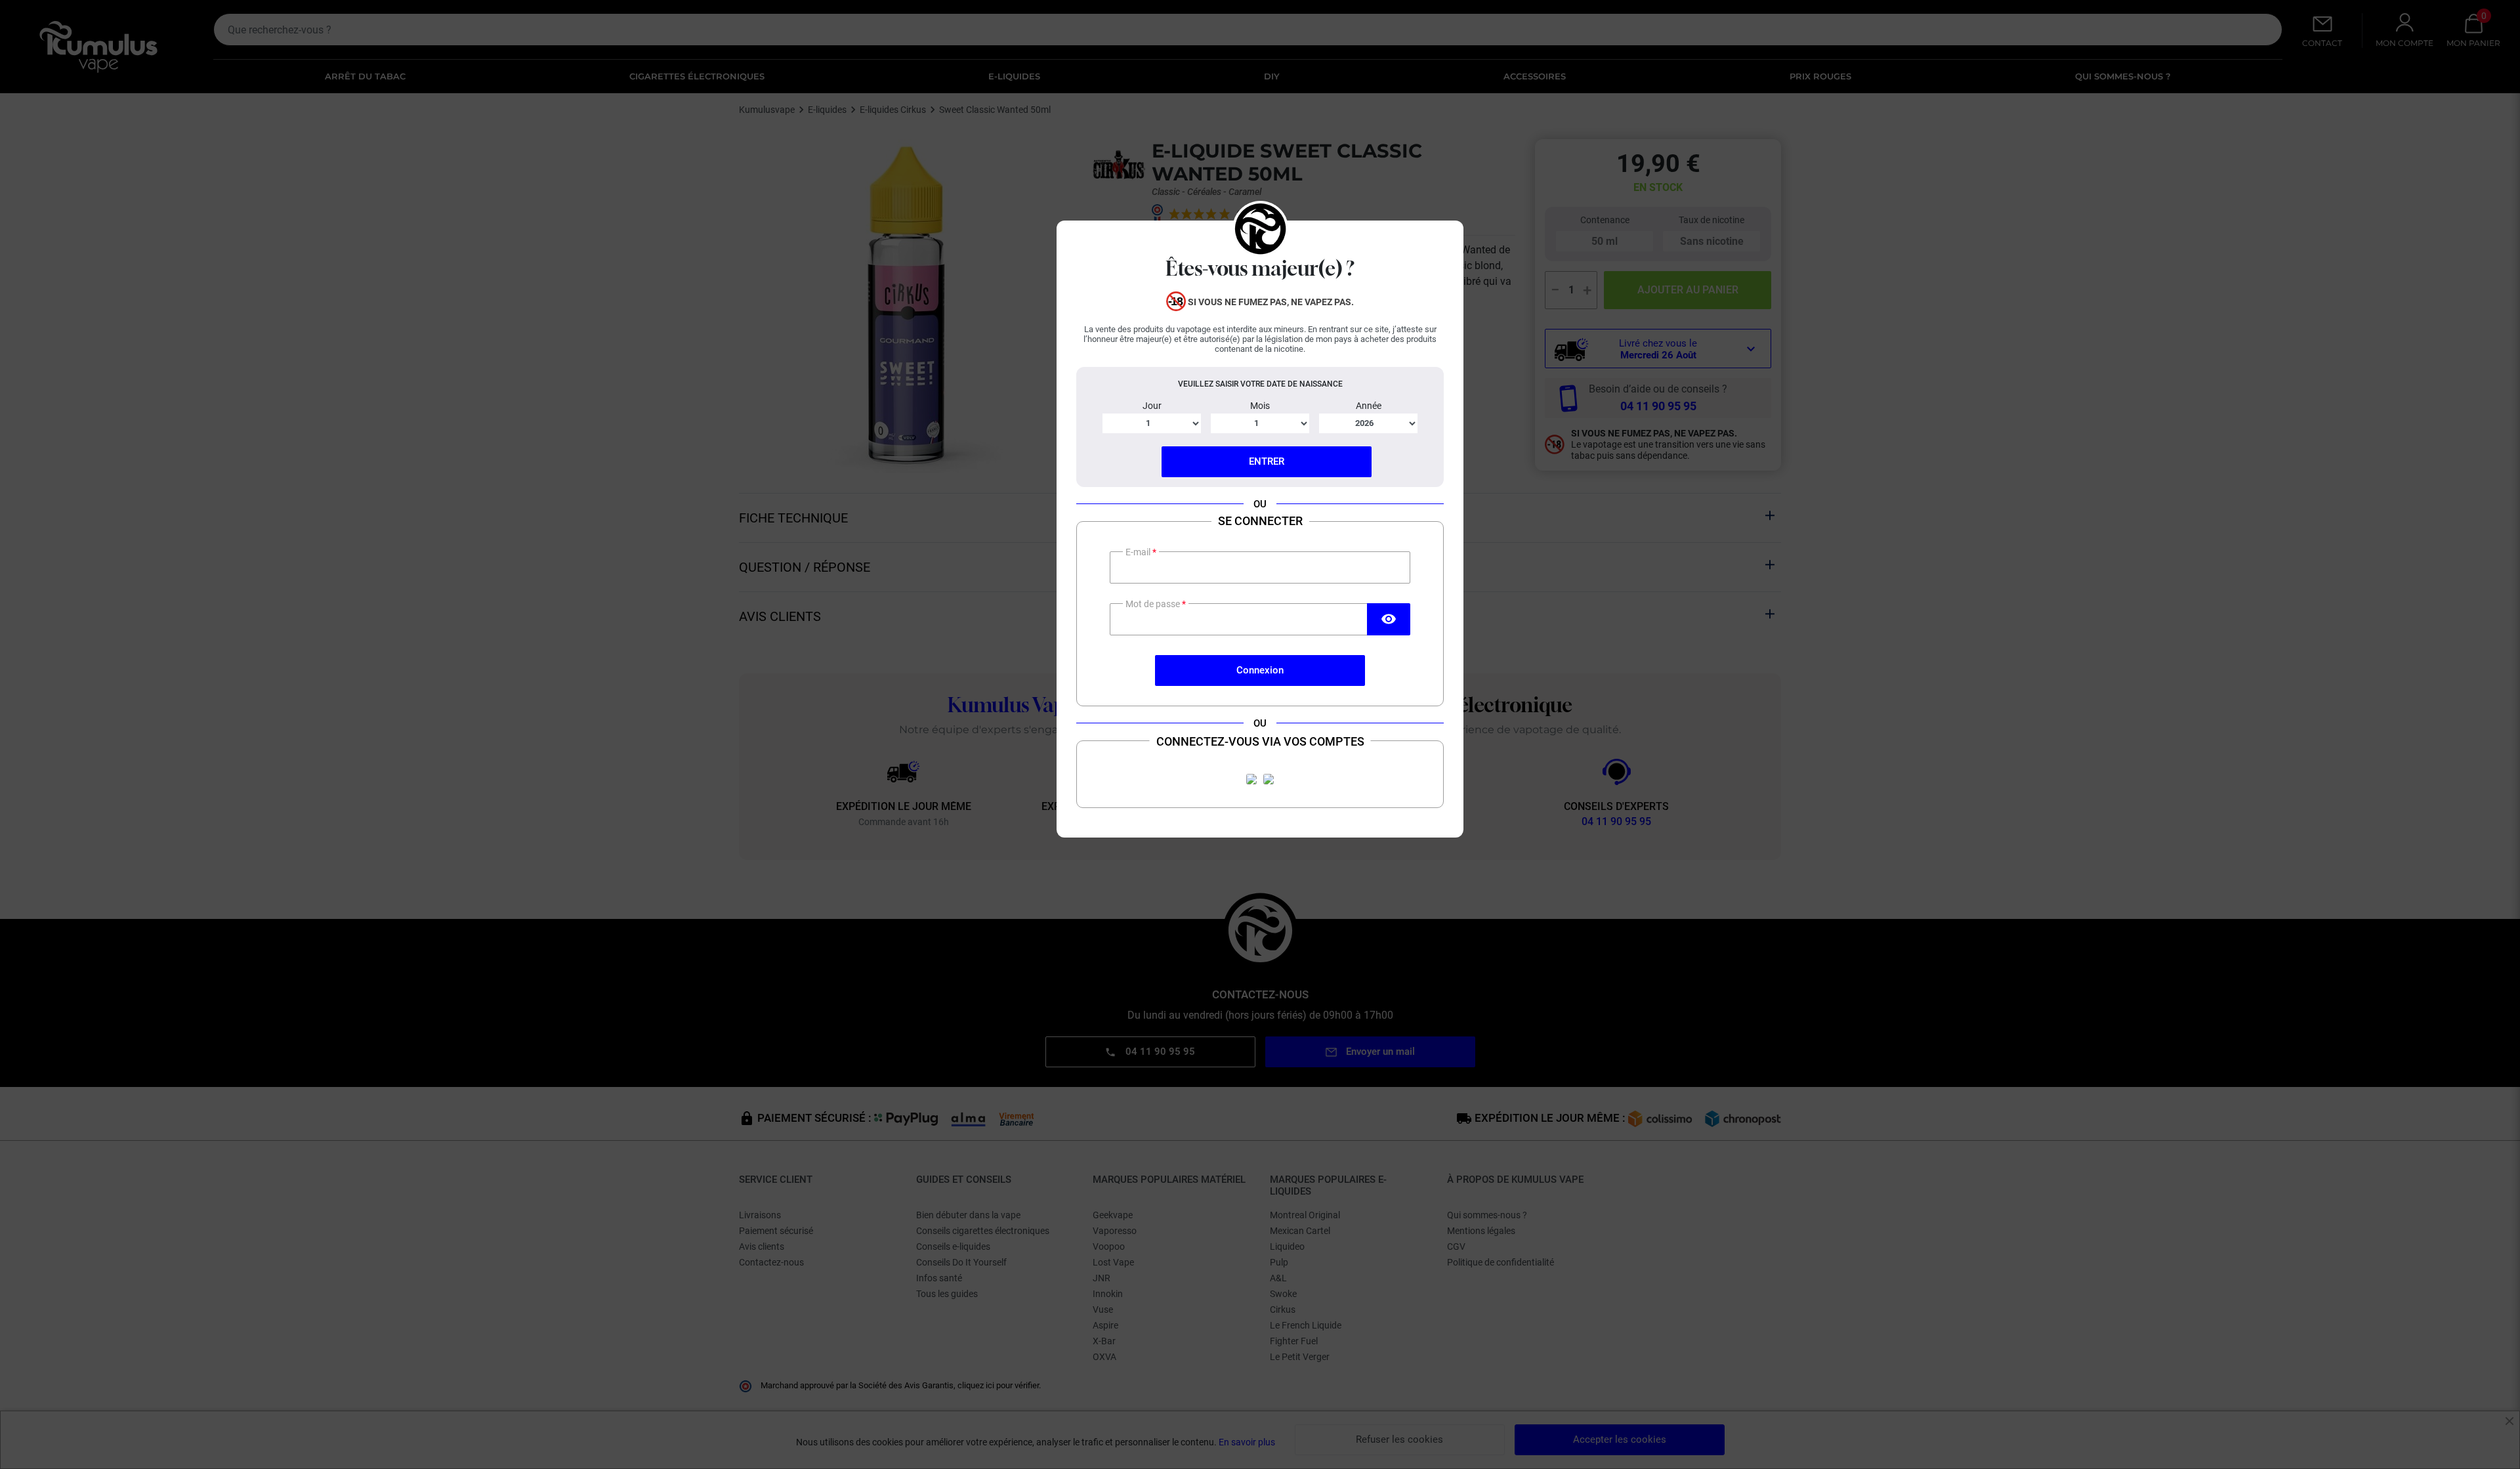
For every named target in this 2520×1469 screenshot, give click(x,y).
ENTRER (1267, 461)
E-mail (1139, 552)
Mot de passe (1154, 604)
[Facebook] (1251, 779)
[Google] (1269, 779)
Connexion (1260, 670)
